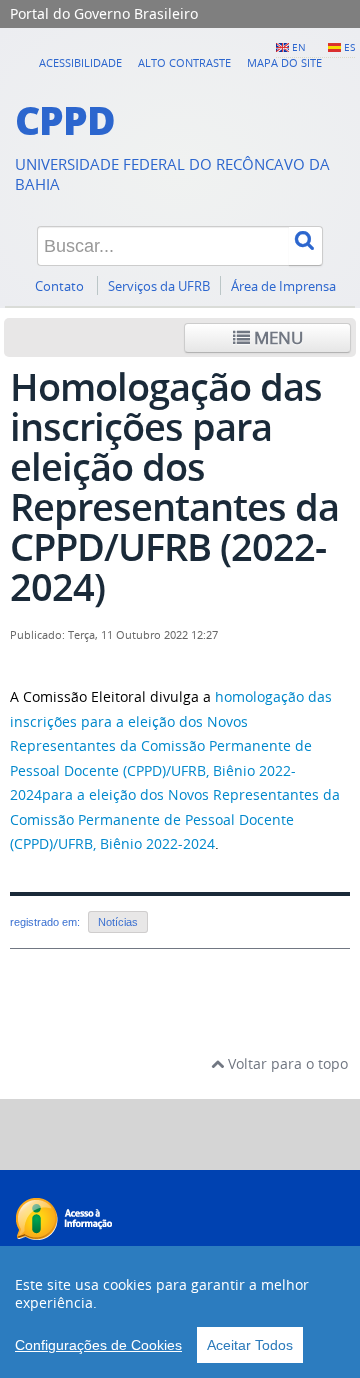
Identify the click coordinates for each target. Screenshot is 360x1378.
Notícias (118, 922)
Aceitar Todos (250, 1345)
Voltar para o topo (286, 1063)
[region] (180, 1312)
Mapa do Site (284, 62)
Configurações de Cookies (98, 1345)
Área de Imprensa (283, 286)
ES (349, 47)
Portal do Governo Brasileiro (104, 13)
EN (299, 47)
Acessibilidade (80, 62)
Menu (276, 337)
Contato (61, 286)
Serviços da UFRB (159, 286)
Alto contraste (184, 62)
